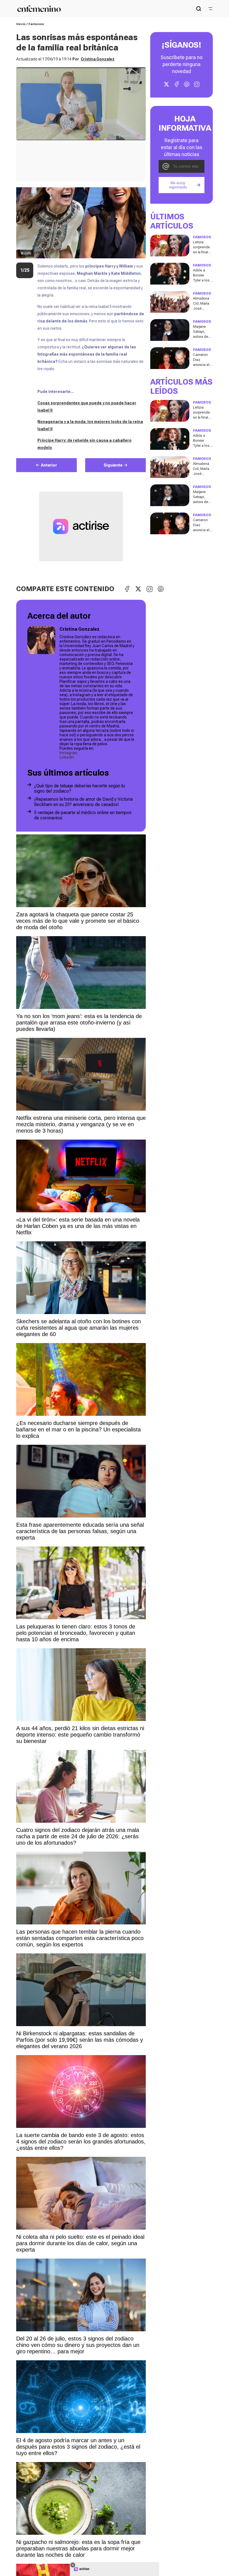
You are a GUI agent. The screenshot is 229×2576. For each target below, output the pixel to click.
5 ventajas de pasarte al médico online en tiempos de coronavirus (83, 815)
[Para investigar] (199, 9)
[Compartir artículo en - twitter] (138, 589)
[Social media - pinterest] (187, 84)
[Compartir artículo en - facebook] (127, 589)
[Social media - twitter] (166, 84)
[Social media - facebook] (176, 84)
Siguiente (113, 465)
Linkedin (67, 757)
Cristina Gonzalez (98, 59)
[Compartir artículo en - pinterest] (161, 589)
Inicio (21, 24)
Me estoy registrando (178, 185)
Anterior (49, 465)
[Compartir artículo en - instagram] (149, 589)
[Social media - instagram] (197, 84)
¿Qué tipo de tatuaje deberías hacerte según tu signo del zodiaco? (79, 788)
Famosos (36, 24)
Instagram (68, 753)
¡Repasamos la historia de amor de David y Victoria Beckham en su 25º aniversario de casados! (83, 802)
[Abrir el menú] (210, 9)
